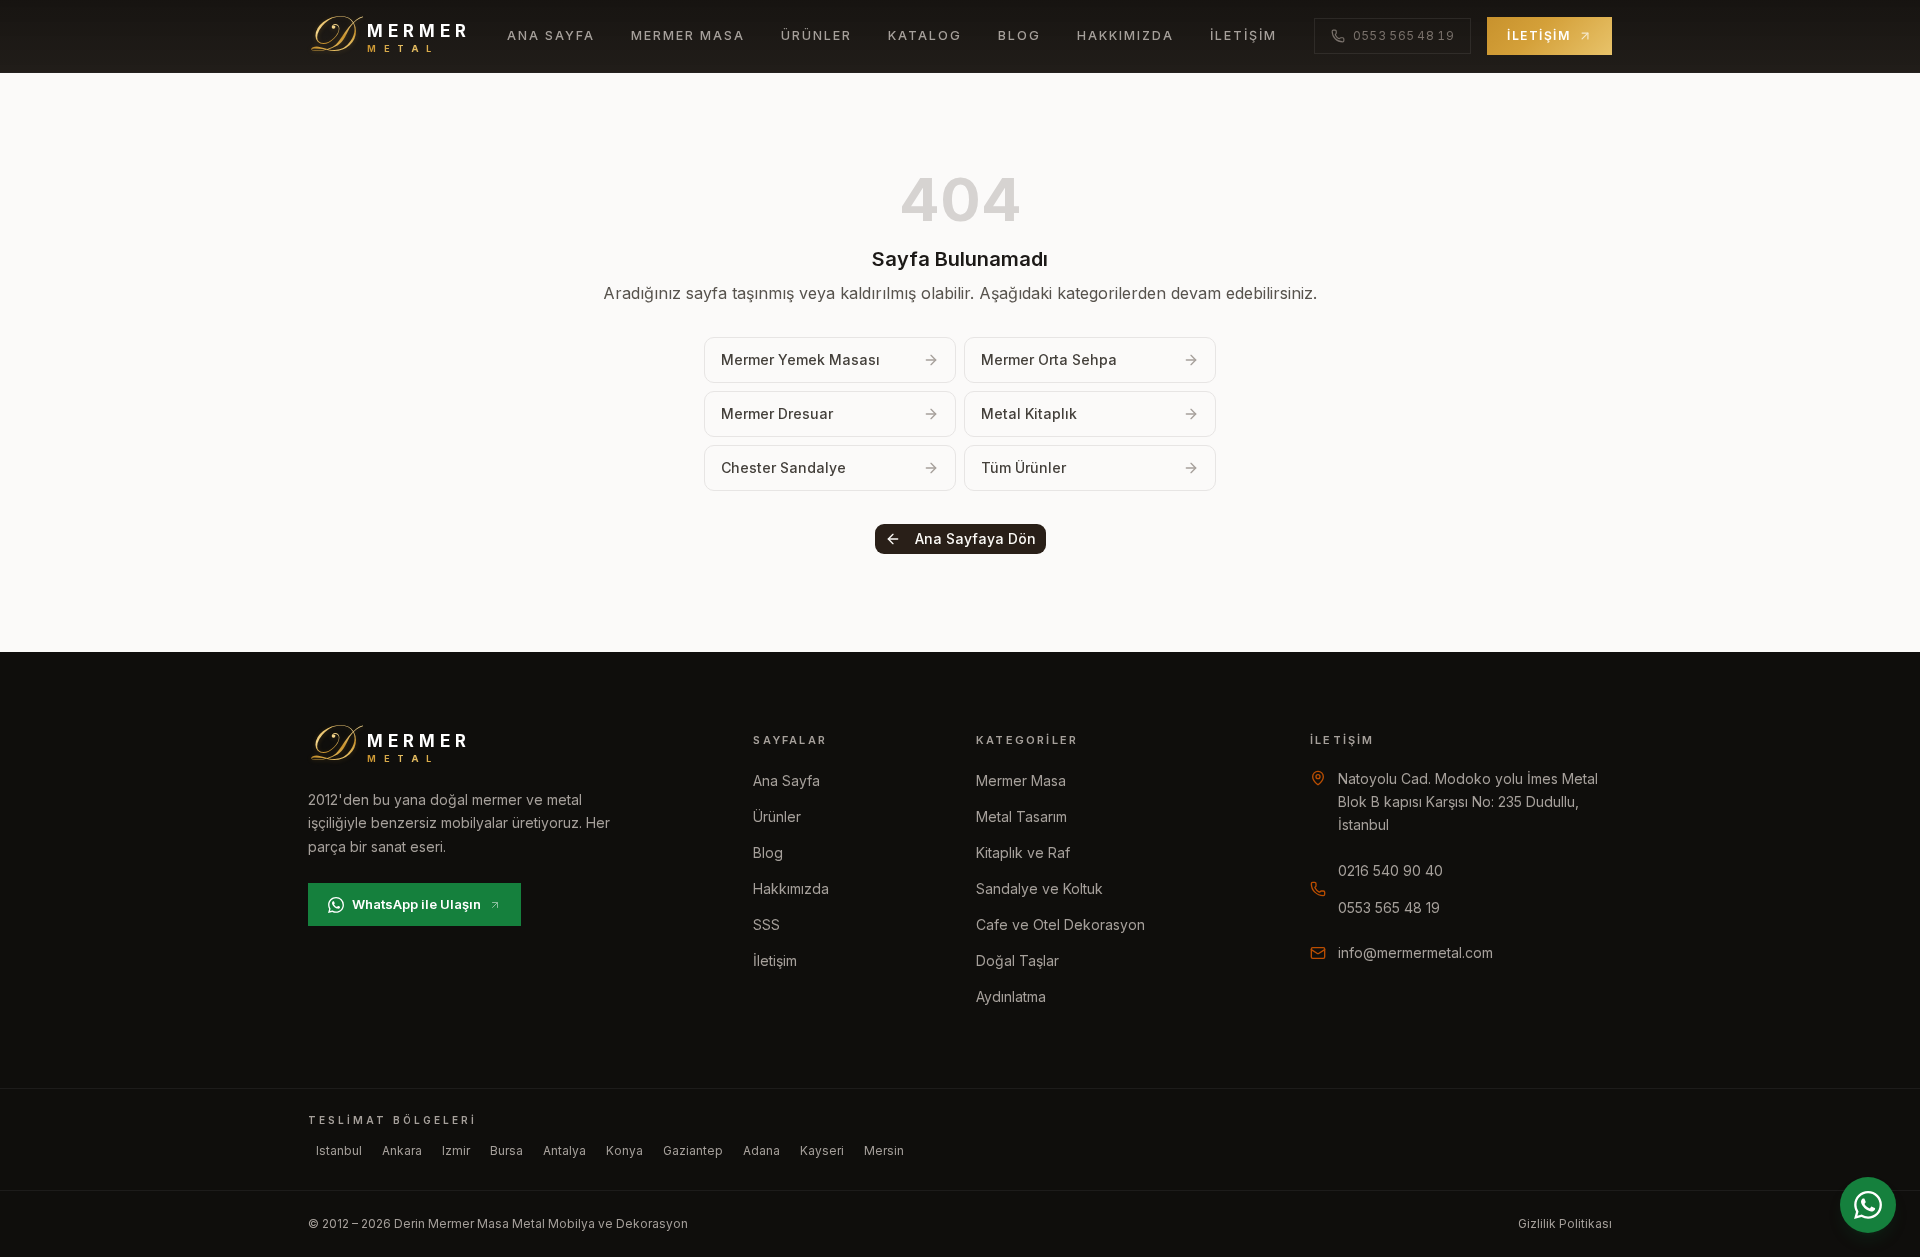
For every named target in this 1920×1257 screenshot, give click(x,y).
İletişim (1243, 35)
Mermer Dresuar (777, 413)
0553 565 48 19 (1389, 907)
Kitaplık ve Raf (1023, 852)
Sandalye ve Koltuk (1039, 888)
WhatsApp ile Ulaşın (416, 904)
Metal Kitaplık (1029, 413)
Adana (761, 1150)
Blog (1019, 35)
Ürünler (816, 35)
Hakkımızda (1125, 35)
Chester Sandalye (783, 467)
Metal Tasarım (1021, 816)
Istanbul (339, 1150)
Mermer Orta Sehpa (1049, 359)
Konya (624, 1150)
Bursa (506, 1150)
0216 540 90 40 (1390, 870)
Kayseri (822, 1150)
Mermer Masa (688, 35)
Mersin (884, 1150)
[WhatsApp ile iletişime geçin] (1868, 1205)
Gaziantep (693, 1150)
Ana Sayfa (551, 35)
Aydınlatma (1011, 996)
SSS (766, 924)
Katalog (925, 35)
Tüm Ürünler (1023, 467)
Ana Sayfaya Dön (975, 538)
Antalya (564, 1150)
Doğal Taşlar (1017, 960)
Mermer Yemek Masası (800, 359)
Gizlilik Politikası (1565, 1223)
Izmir (456, 1150)
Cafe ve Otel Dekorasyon (1060, 924)
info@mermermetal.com (1415, 952)
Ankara (402, 1150)
